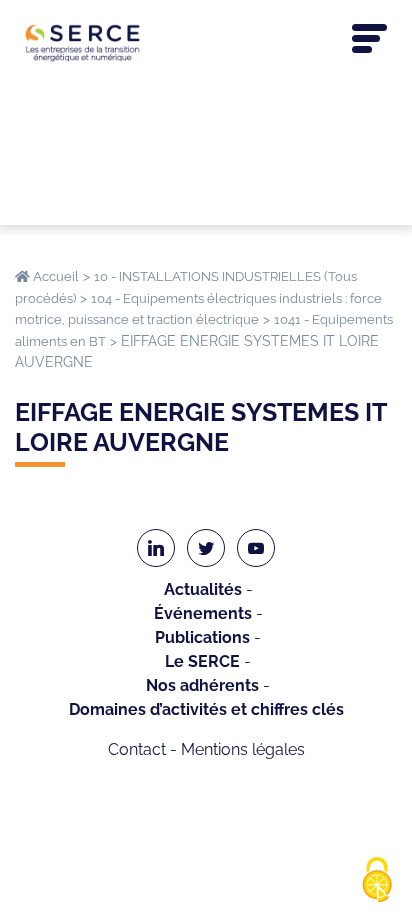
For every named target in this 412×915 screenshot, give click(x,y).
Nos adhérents (202, 685)
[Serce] (206, 42)
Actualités (203, 589)
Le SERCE (202, 661)
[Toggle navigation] (369, 39)
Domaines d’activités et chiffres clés (206, 709)
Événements (203, 613)
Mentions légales (243, 749)
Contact (137, 749)
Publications (202, 637)
